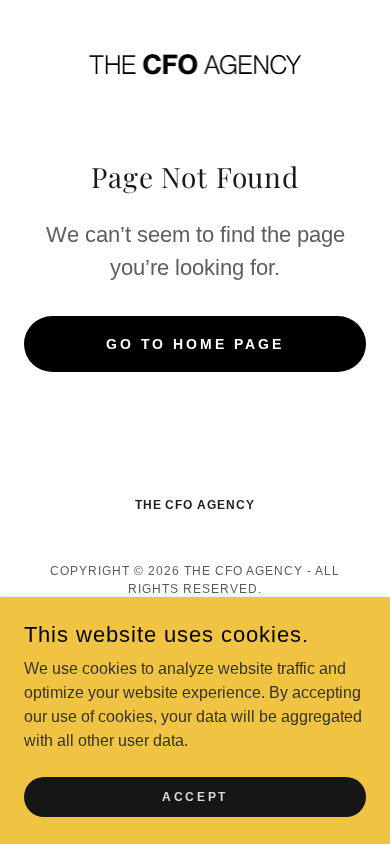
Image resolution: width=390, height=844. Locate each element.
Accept (194, 796)
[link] (195, 63)
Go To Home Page (195, 344)
